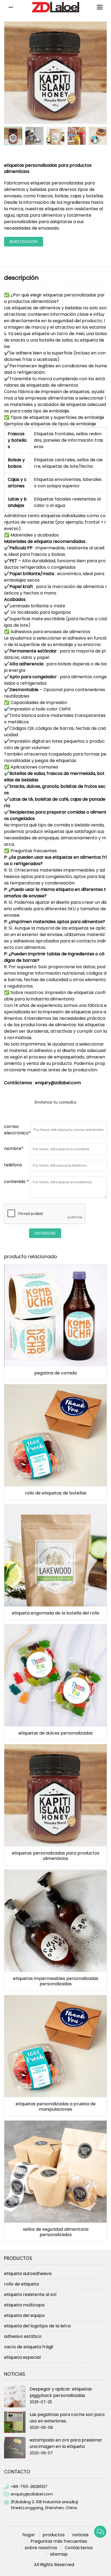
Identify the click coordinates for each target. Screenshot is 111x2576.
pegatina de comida (55, 1373)
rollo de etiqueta (21, 2284)
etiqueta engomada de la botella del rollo (56, 1613)
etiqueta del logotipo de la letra (37, 2326)
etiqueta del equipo (24, 2315)
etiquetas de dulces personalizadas (55, 1733)
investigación (24, 242)
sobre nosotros (41, 2548)
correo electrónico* (17, 1130)
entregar (45, 1233)
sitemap (59, 2554)
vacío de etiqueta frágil (29, 2347)
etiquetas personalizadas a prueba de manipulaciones (56, 2107)
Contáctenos (79, 2548)
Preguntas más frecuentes (59, 2541)
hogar (29, 2535)
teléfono (13, 1165)
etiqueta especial (22, 2357)
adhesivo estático (23, 2336)
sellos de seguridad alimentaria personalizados (56, 2232)
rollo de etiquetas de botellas (56, 1493)
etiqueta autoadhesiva (28, 2274)
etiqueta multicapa (24, 2305)
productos (54, 2535)
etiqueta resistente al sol (30, 2294)
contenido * (16, 1182)
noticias (80, 2535)
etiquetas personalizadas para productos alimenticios (56, 1856)
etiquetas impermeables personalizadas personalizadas (56, 1981)
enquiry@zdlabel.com (32, 2494)
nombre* (14, 1149)
